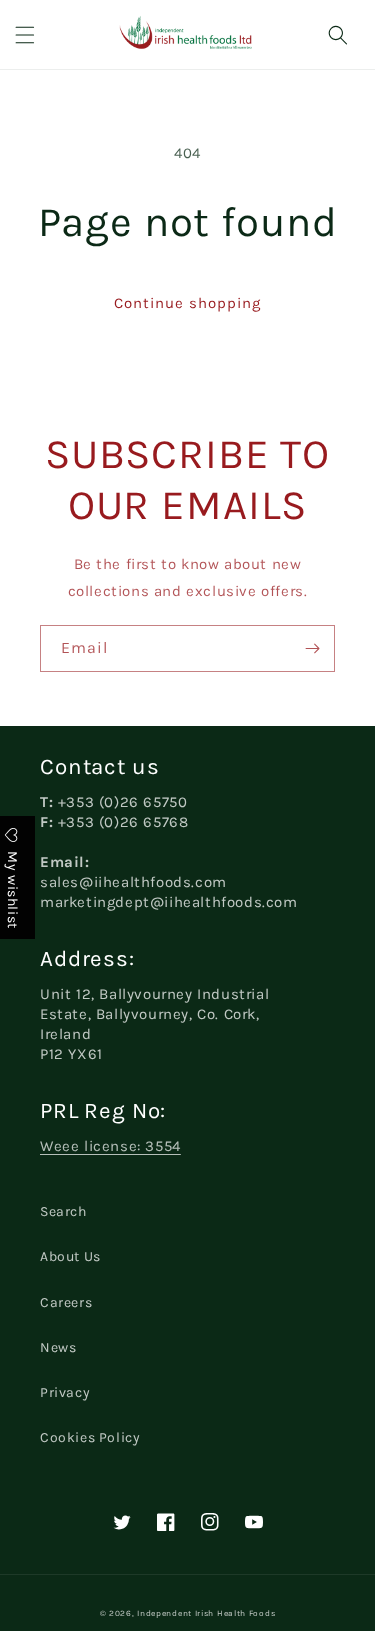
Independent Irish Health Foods (206, 1613)
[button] (25, 35)
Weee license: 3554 (110, 1146)
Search (63, 1211)
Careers (66, 1302)
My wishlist (12, 887)
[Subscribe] (312, 648)
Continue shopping (187, 303)
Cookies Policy (90, 1437)
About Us (70, 1256)
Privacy (65, 1392)
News (58, 1347)
